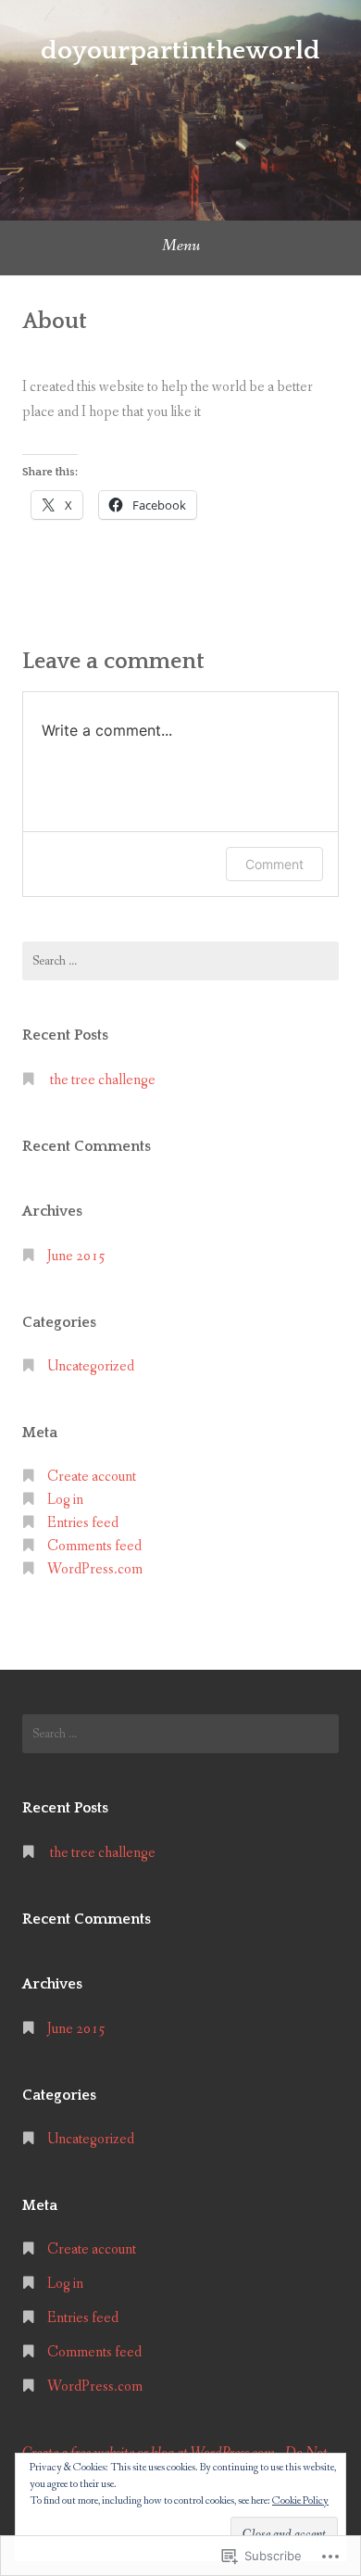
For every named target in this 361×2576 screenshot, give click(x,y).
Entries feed (83, 1523)
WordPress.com (95, 1569)
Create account (92, 1477)
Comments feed (94, 1546)
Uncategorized (91, 1366)
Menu (181, 246)
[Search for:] (180, 961)
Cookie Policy (300, 2501)
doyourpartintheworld (180, 51)
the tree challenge (103, 1080)
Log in (65, 1500)
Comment (274, 864)
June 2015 (76, 1256)
